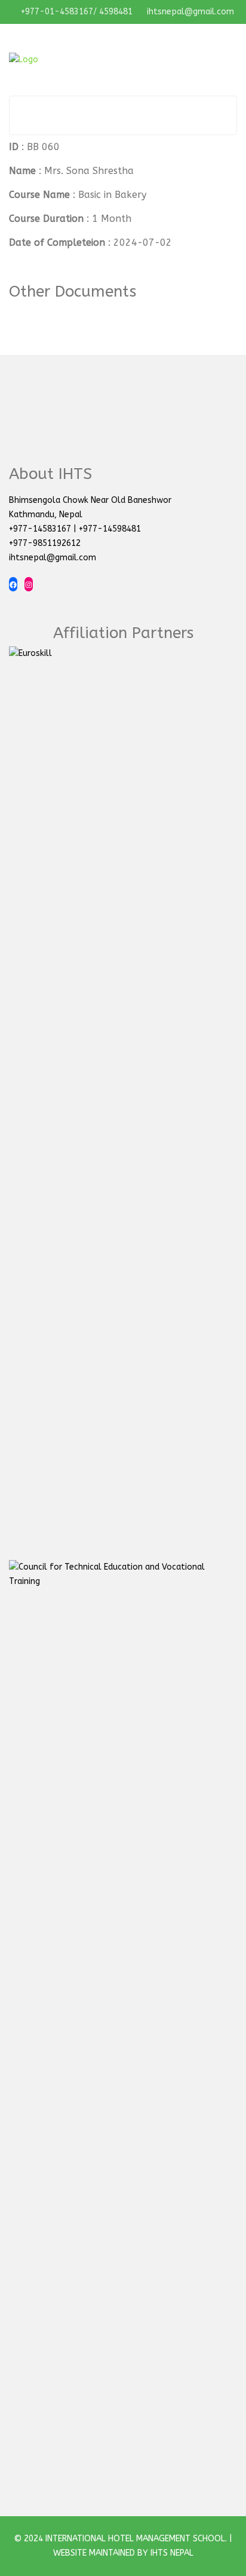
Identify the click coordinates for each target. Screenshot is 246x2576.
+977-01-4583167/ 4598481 (76, 12)
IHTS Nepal (172, 2553)
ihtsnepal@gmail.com (189, 12)
